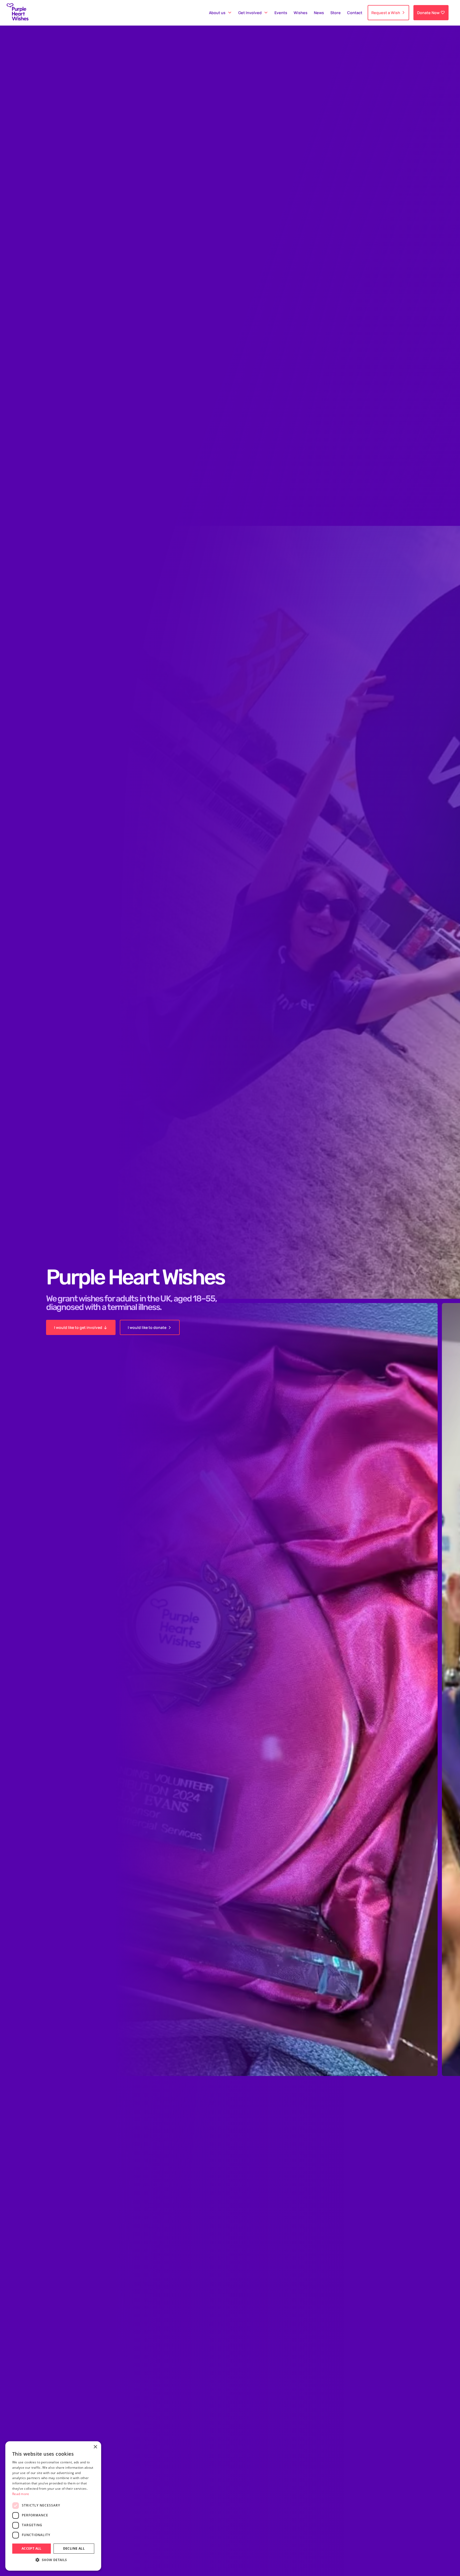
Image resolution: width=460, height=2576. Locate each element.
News (319, 13)
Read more (21, 2494)
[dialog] (53, 2506)
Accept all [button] (32, 2548)
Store (336, 13)
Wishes (301, 13)
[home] (18, 13)
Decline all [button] (74, 2548)
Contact (355, 13)
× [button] (95, 2447)
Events (281, 13)
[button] (220, 13)
